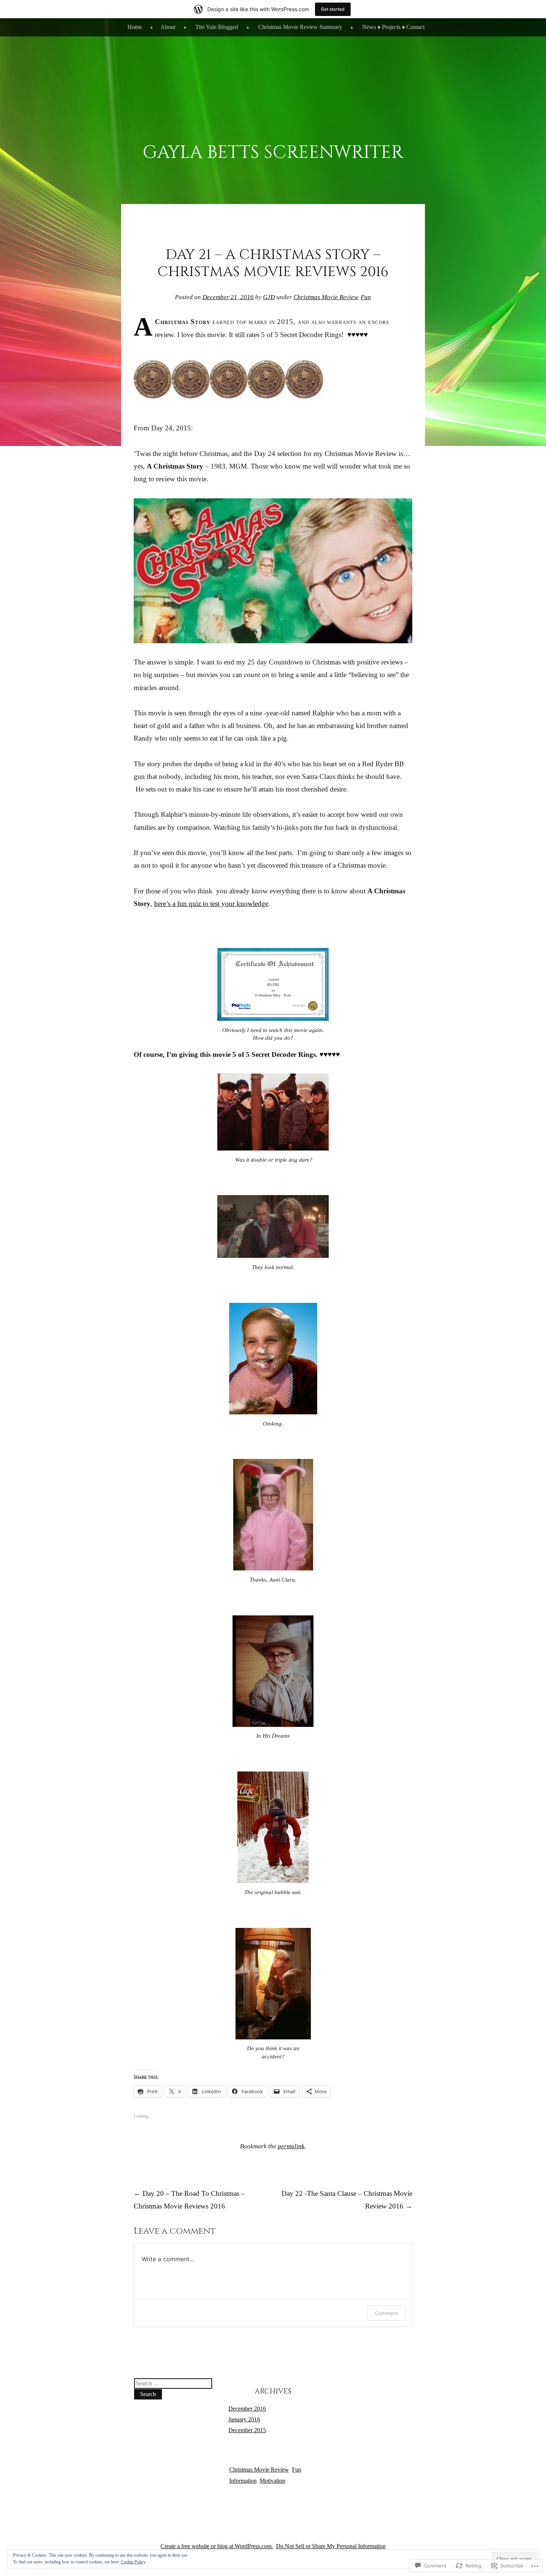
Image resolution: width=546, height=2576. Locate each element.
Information (243, 2481)
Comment (386, 2313)
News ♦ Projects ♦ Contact (393, 27)
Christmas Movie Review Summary (300, 27)
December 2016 (247, 2409)
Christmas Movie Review (326, 297)
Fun (366, 297)
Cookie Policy (133, 2562)
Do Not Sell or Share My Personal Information (331, 2546)
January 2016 (244, 2419)
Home (135, 27)
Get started (333, 9)
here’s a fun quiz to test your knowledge (211, 904)
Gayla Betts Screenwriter (273, 153)
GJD (269, 297)
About (168, 27)
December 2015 (247, 2430)
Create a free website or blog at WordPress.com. (217, 2546)
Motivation (272, 2481)
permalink (291, 2146)
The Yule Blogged (217, 27)
